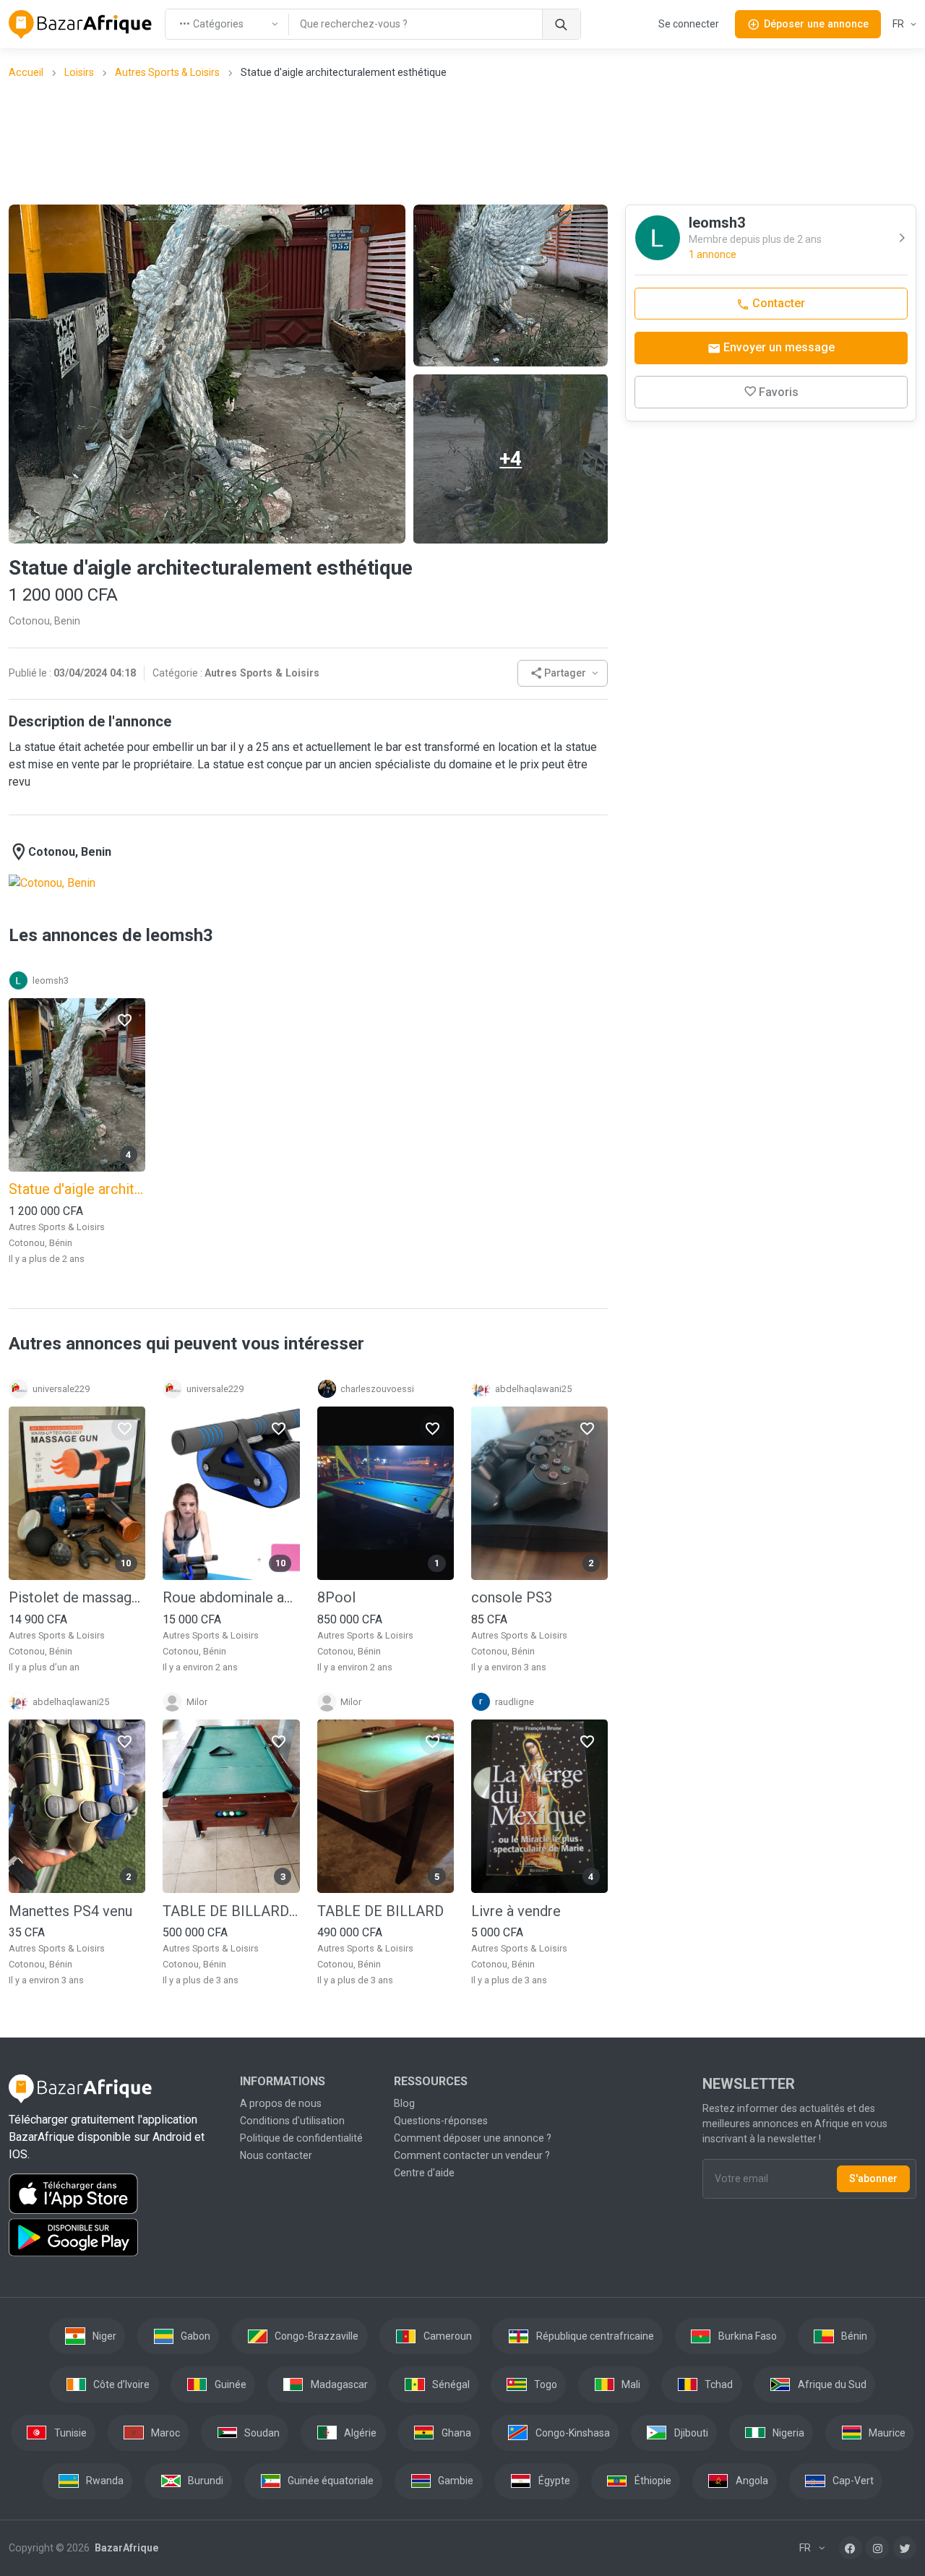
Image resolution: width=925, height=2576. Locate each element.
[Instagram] (877, 2548)
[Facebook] (851, 2548)
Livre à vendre (516, 1911)
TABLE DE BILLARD (380, 1911)
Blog (404, 2103)
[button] (563, 673)
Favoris (779, 392)
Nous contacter (276, 2155)
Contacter (777, 303)
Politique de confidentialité (301, 2138)
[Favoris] (124, 1019)
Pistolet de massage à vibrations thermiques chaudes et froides (77, 1597)
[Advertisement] (462, 141)
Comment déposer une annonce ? (473, 2138)
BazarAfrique (125, 2548)
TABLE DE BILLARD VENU (231, 1911)
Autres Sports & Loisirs (167, 72)
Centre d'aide (424, 2173)
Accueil (26, 72)
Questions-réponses (441, 2121)
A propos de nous (281, 2103)
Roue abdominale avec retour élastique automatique (231, 1597)
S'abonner (873, 2178)
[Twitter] (905, 2548)
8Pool (336, 1597)
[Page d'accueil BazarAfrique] (81, 25)
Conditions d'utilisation (292, 2121)
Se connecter (689, 24)
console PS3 (512, 1597)
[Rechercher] (561, 24)
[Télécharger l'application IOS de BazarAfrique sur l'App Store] (116, 2194)
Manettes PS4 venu (70, 1911)
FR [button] (899, 24)
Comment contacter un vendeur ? (472, 2155)
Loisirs (79, 72)
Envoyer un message (778, 347)
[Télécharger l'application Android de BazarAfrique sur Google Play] (116, 2238)
